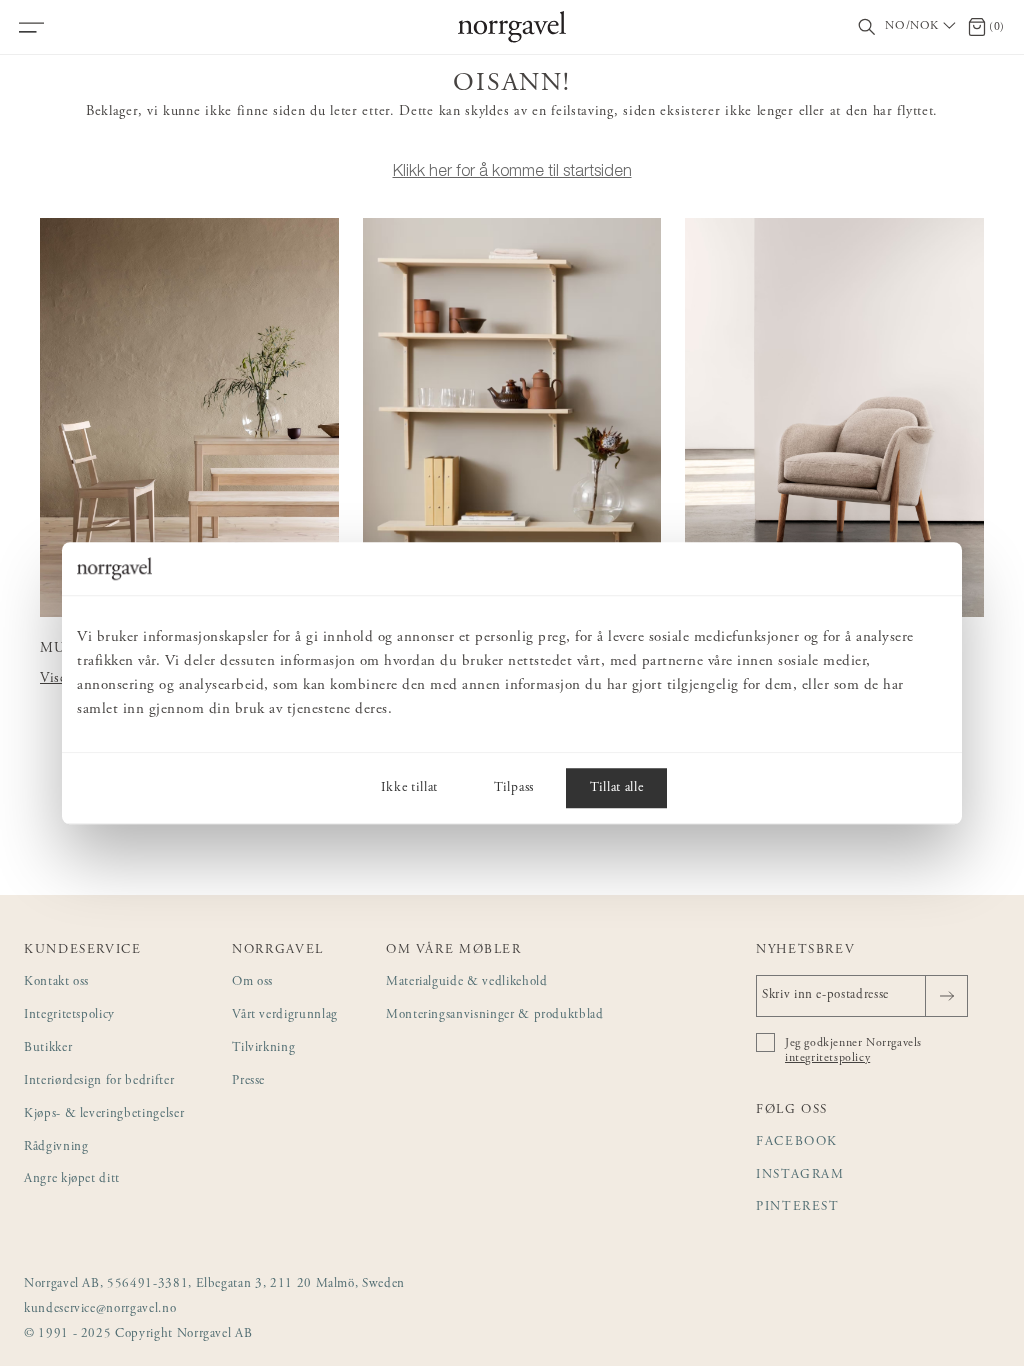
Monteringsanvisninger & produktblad (495, 1015)
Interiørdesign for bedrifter (99, 1081)
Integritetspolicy (69, 1015)
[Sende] (946, 996)
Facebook (797, 1142)
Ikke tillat (409, 788)
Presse (248, 1081)
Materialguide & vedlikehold (467, 982)
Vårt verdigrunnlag (285, 1015)
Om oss (252, 982)
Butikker (48, 1048)
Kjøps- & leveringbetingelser (104, 1114)
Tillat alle (616, 788)
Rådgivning (56, 1147)
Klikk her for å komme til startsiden (512, 170)
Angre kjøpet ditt (72, 1179)
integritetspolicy (827, 1058)
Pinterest (798, 1207)
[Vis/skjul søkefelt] (867, 27)
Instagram (800, 1175)
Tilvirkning (263, 1048)
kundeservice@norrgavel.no (100, 1309)
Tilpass (514, 788)
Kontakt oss (56, 982)
